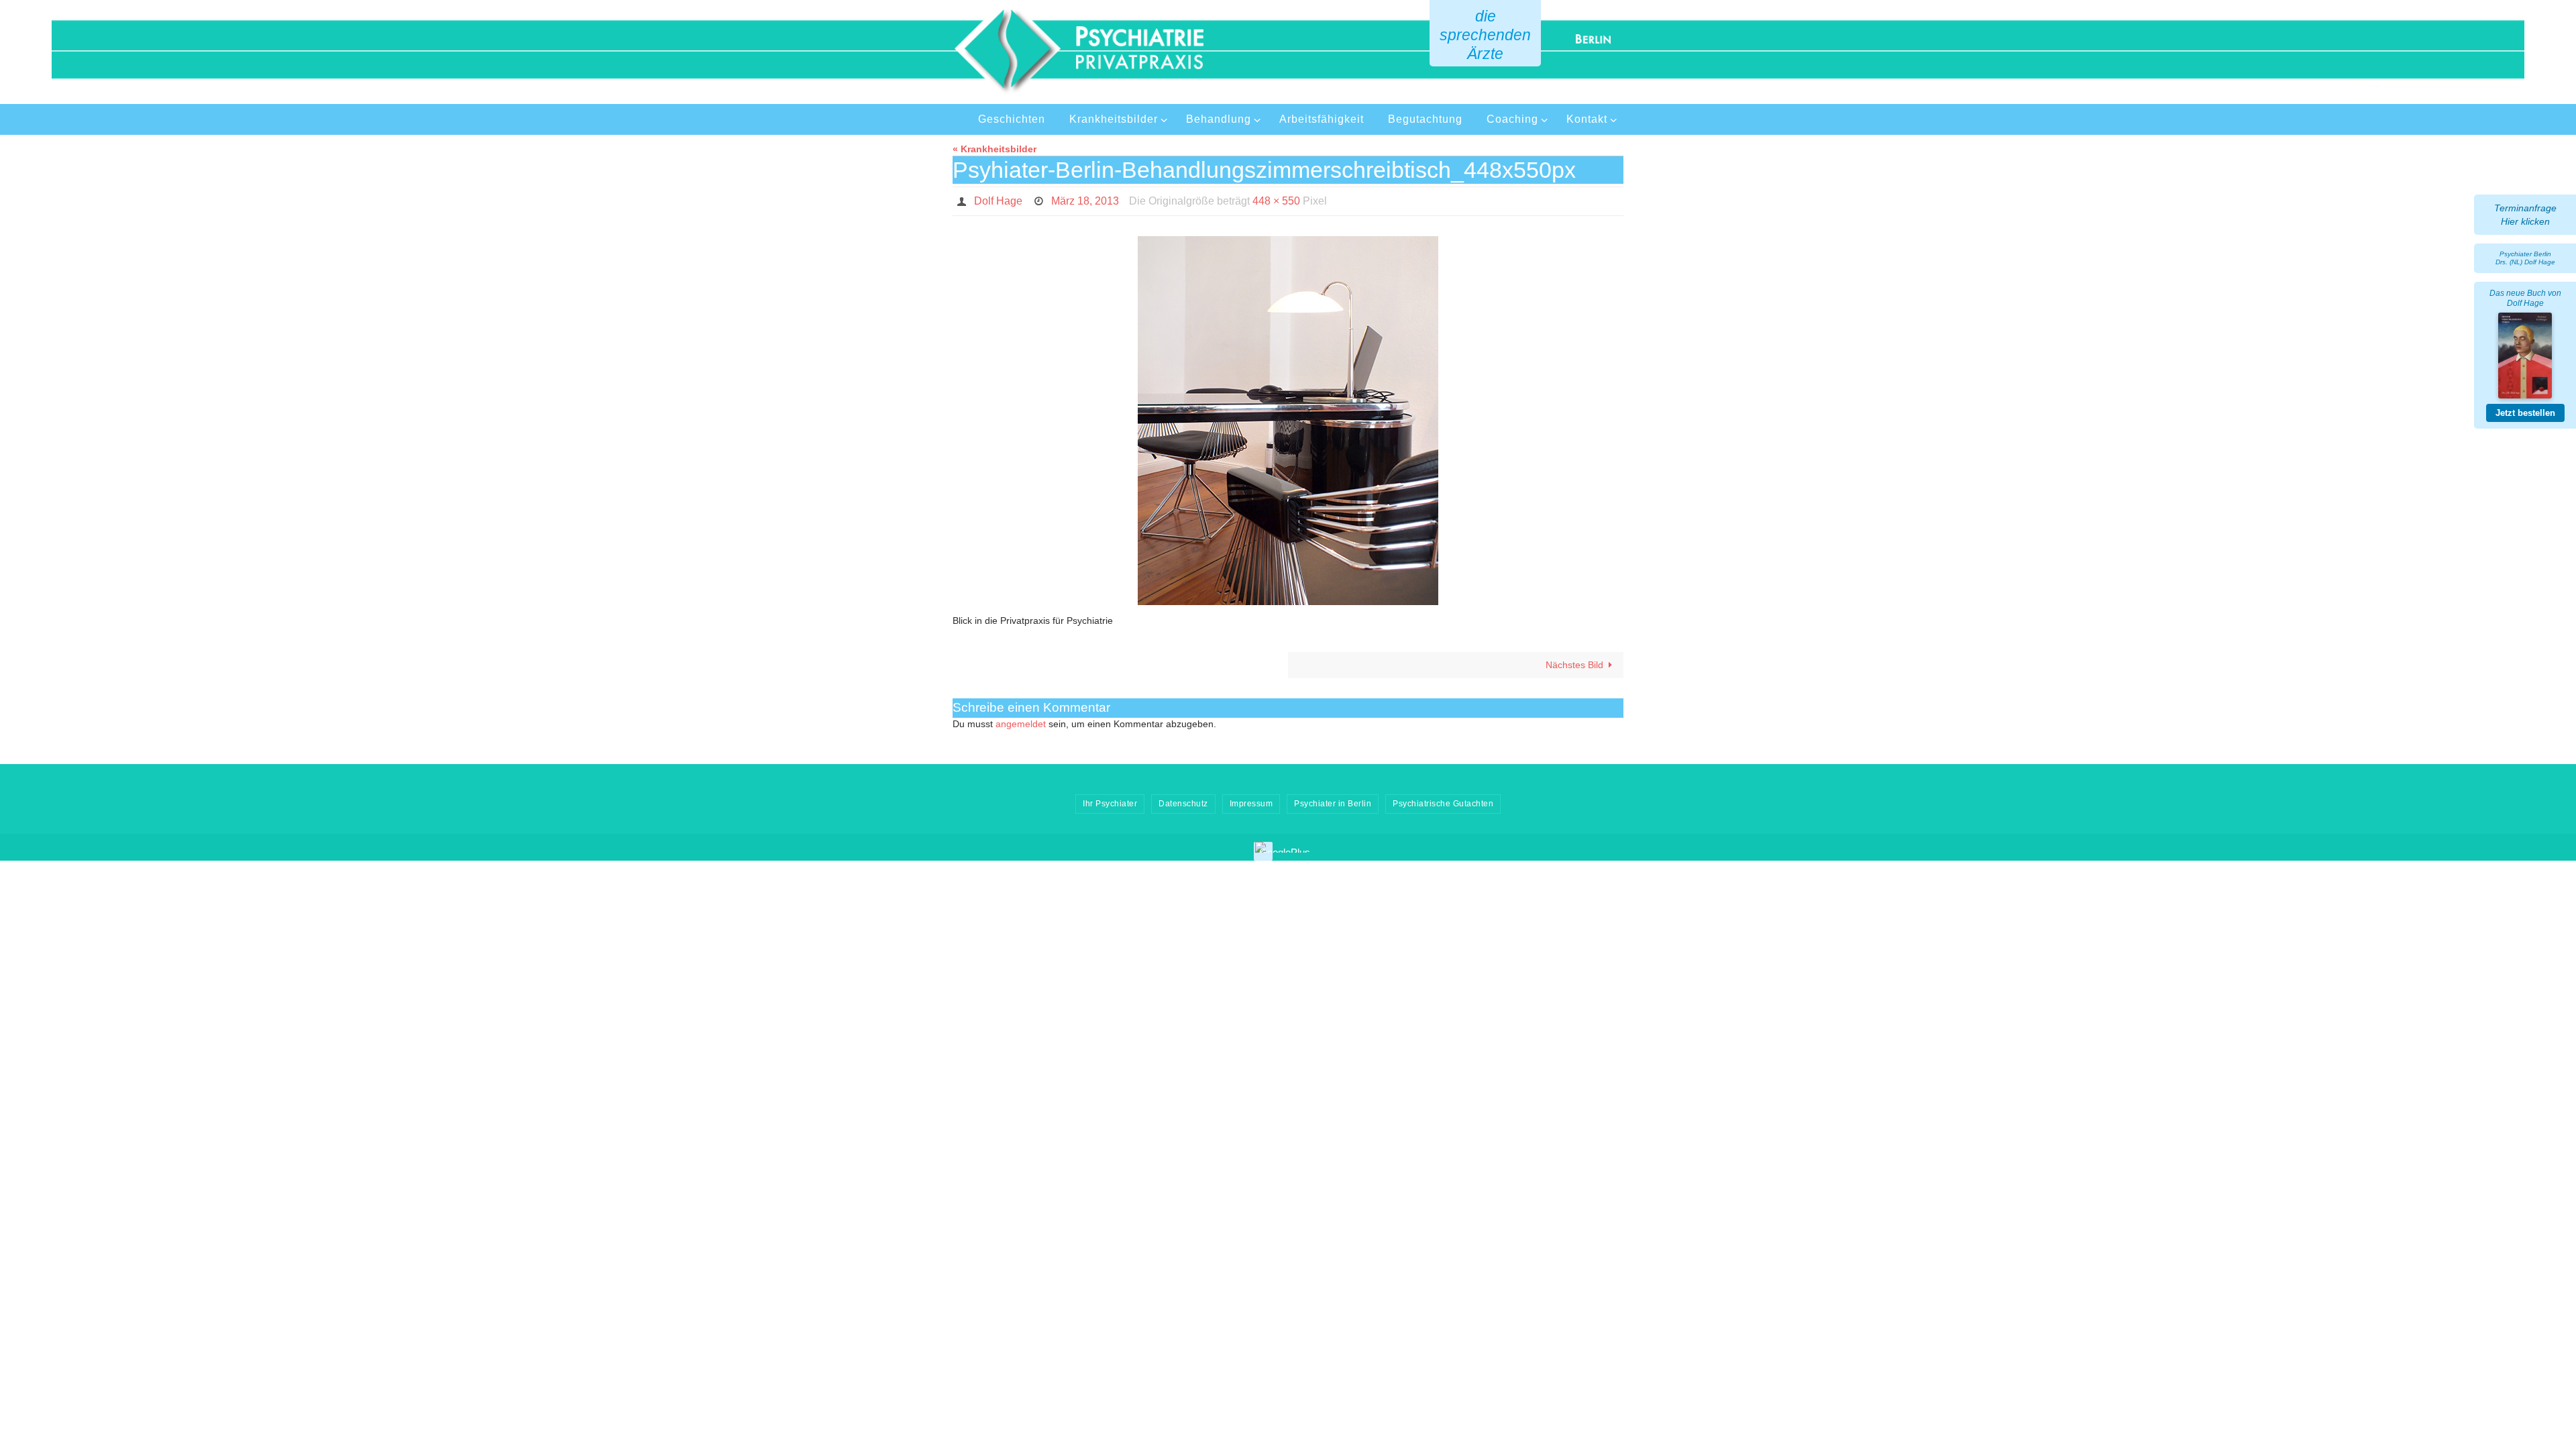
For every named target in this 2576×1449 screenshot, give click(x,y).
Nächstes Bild (1574, 665)
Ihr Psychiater (1110, 804)
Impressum (1251, 804)
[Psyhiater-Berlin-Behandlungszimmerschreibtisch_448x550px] (1288, 421)
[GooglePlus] (1285, 847)
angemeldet (1021, 724)
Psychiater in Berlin (1333, 804)
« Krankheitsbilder (995, 149)
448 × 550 (1276, 201)
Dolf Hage (998, 201)
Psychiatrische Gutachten (1443, 804)
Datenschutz (1183, 804)
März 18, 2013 (1085, 201)
